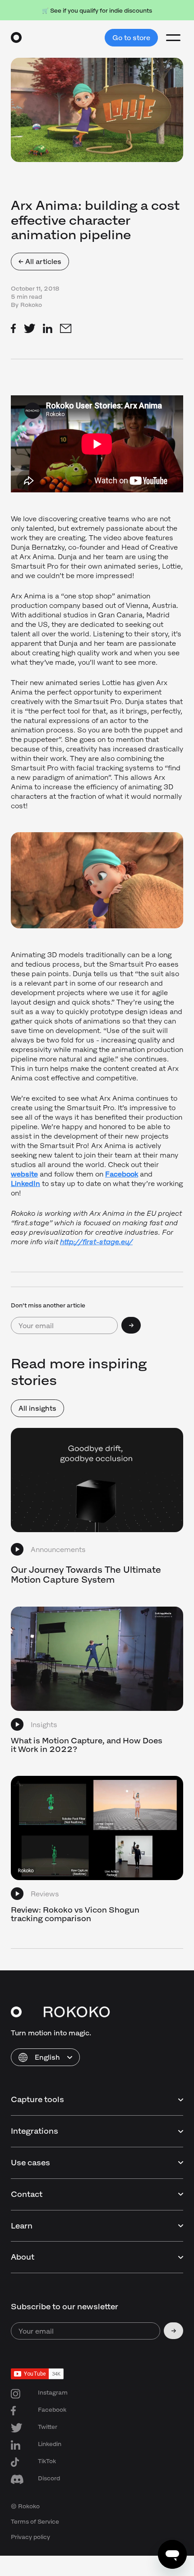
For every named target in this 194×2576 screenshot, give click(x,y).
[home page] (16, 37)
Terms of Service (35, 2522)
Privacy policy (30, 2537)
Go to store (131, 38)
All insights (37, 1408)
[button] (45, 2057)
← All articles (40, 262)
